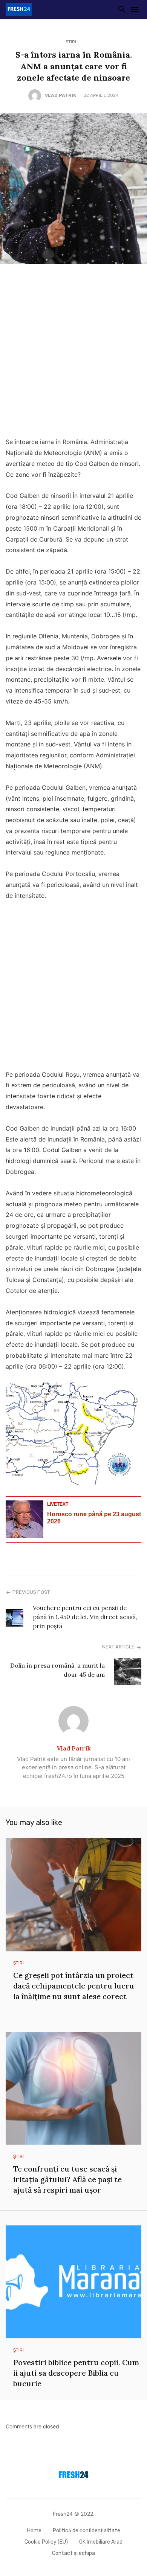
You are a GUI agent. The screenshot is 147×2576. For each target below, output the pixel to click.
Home (34, 2531)
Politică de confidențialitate (87, 2531)
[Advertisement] (73, 353)
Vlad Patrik (60, 95)
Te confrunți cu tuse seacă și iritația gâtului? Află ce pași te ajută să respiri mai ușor (67, 2179)
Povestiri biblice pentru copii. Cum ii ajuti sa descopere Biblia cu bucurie (76, 2373)
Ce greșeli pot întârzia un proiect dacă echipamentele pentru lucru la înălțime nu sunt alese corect (74, 1986)
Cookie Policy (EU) (46, 2542)
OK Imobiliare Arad (101, 2542)
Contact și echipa (73, 2553)
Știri (71, 42)
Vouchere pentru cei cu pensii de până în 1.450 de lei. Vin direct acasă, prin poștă (85, 1617)
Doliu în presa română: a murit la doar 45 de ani (57, 1670)
